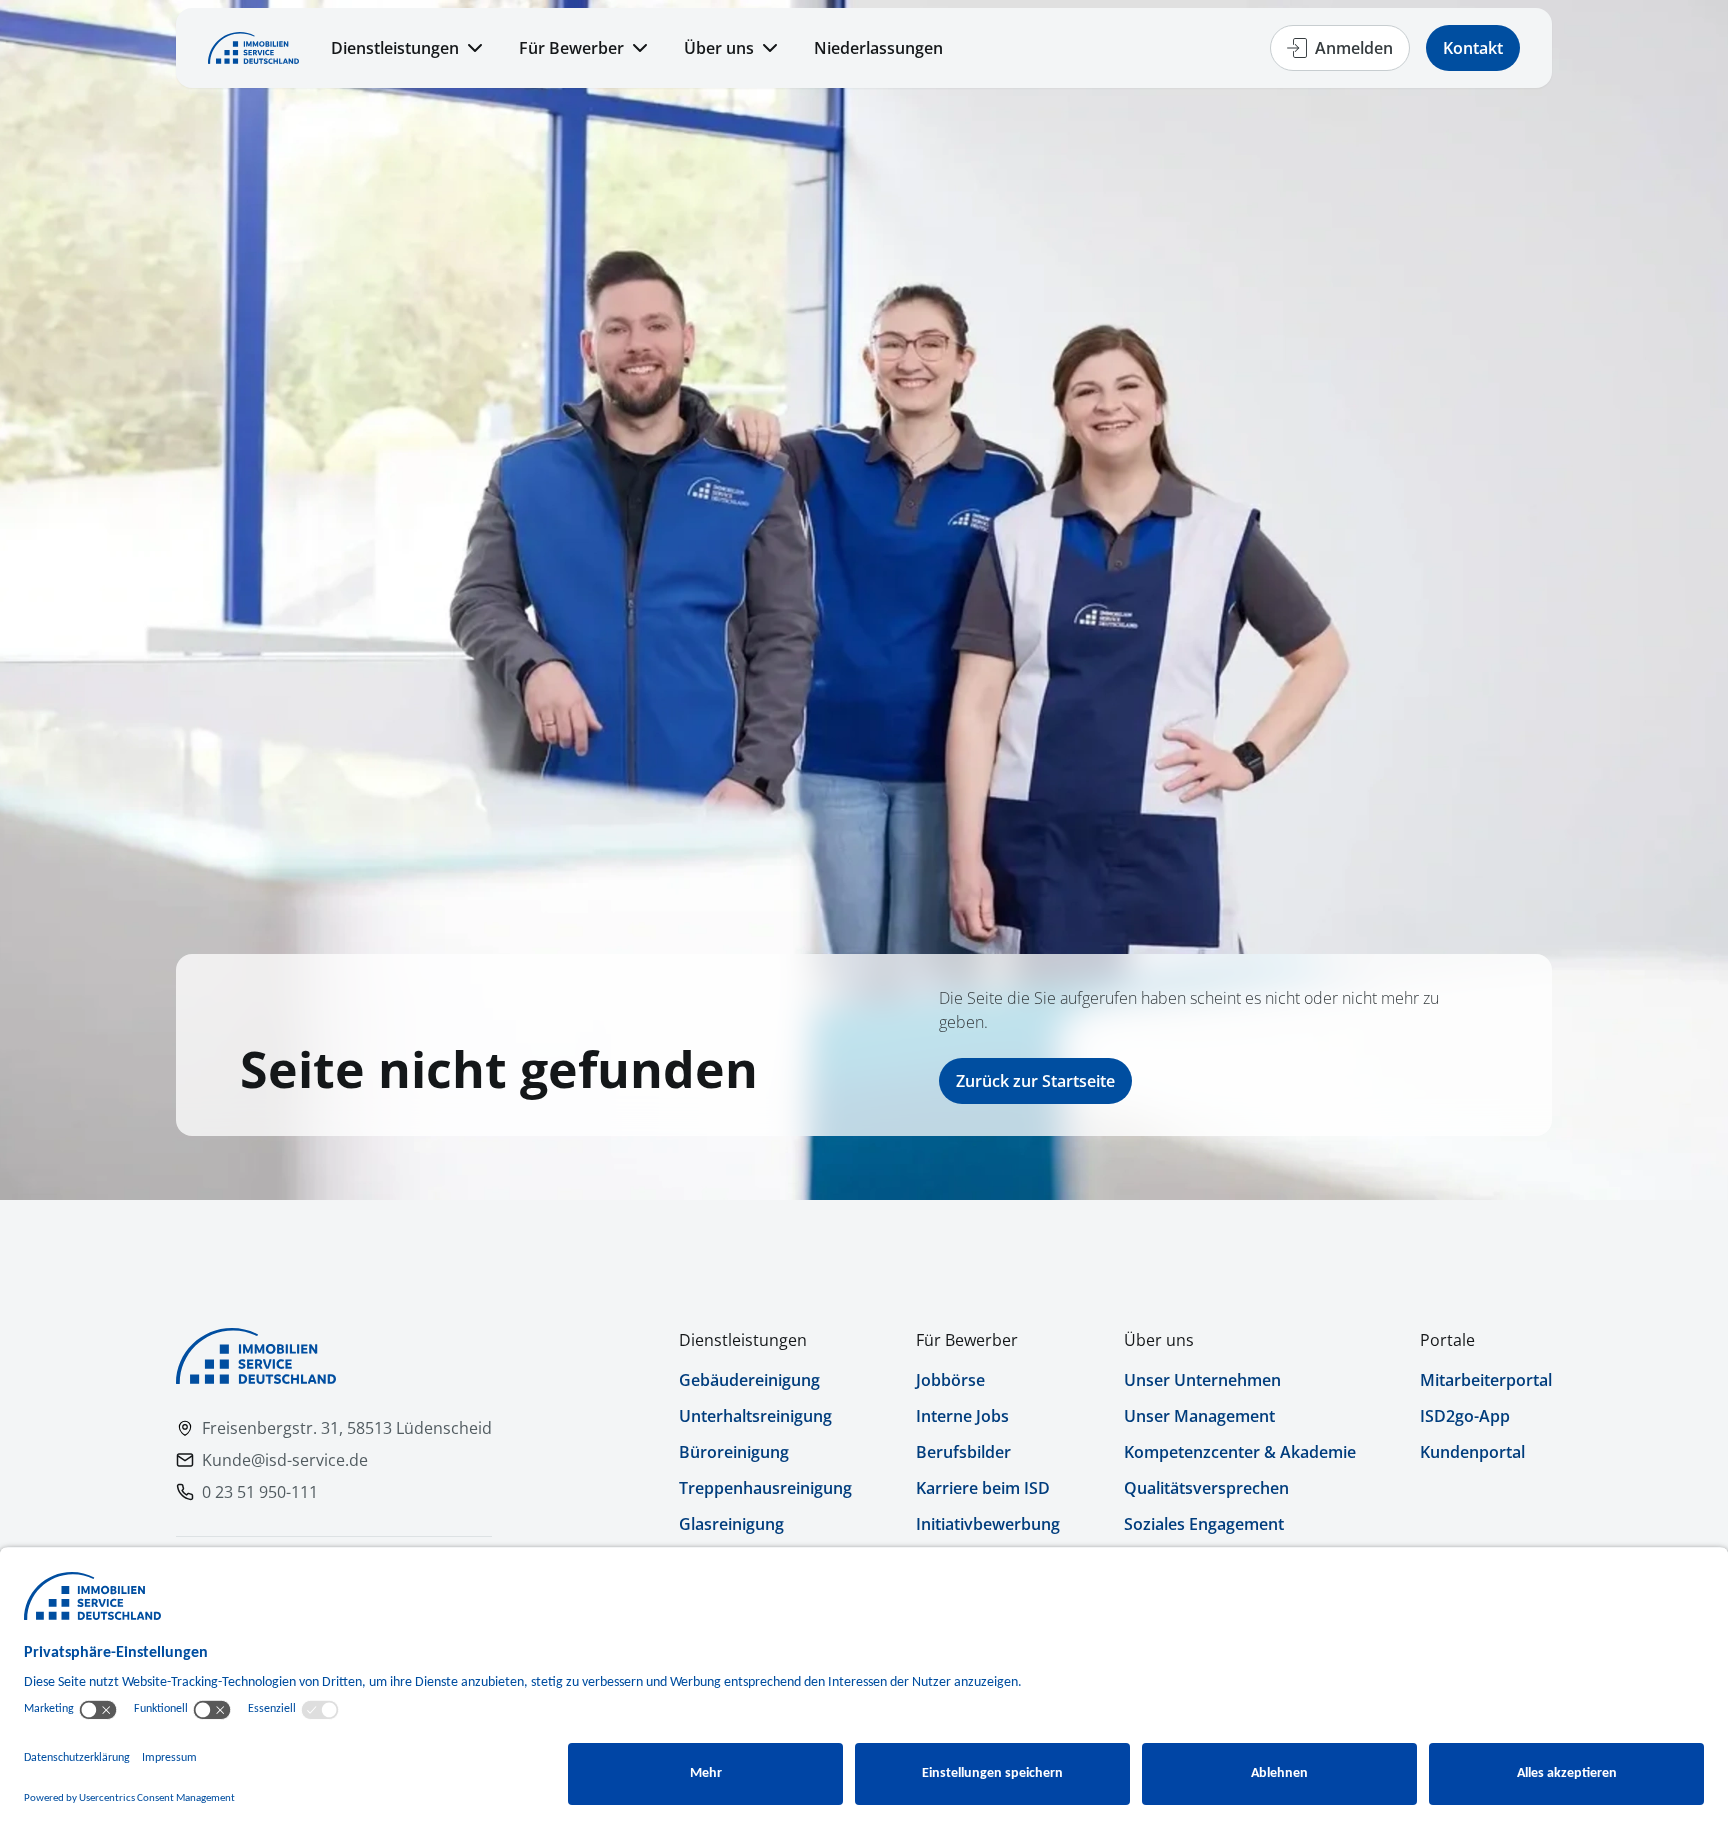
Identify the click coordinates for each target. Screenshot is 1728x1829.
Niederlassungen (878, 48)
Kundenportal (1472, 1452)
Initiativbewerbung (988, 1524)
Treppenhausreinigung (765, 1488)
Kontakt (1473, 48)
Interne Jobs (962, 1416)
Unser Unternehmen (1202, 1380)
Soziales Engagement (1204, 1524)
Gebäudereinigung (749, 1380)
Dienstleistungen (395, 48)
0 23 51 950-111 (260, 1492)
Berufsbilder (963, 1452)
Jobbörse (950, 1380)
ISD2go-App (1465, 1416)
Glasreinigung (731, 1524)
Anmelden (1354, 48)
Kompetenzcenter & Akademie (1240, 1452)
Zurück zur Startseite (1035, 1081)
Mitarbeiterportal (1486, 1380)
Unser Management (1199, 1416)
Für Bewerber (571, 48)
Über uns (719, 48)
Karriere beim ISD (983, 1488)
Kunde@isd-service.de (285, 1460)
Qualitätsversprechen (1206, 1488)
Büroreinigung (734, 1452)
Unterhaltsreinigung (755, 1416)
